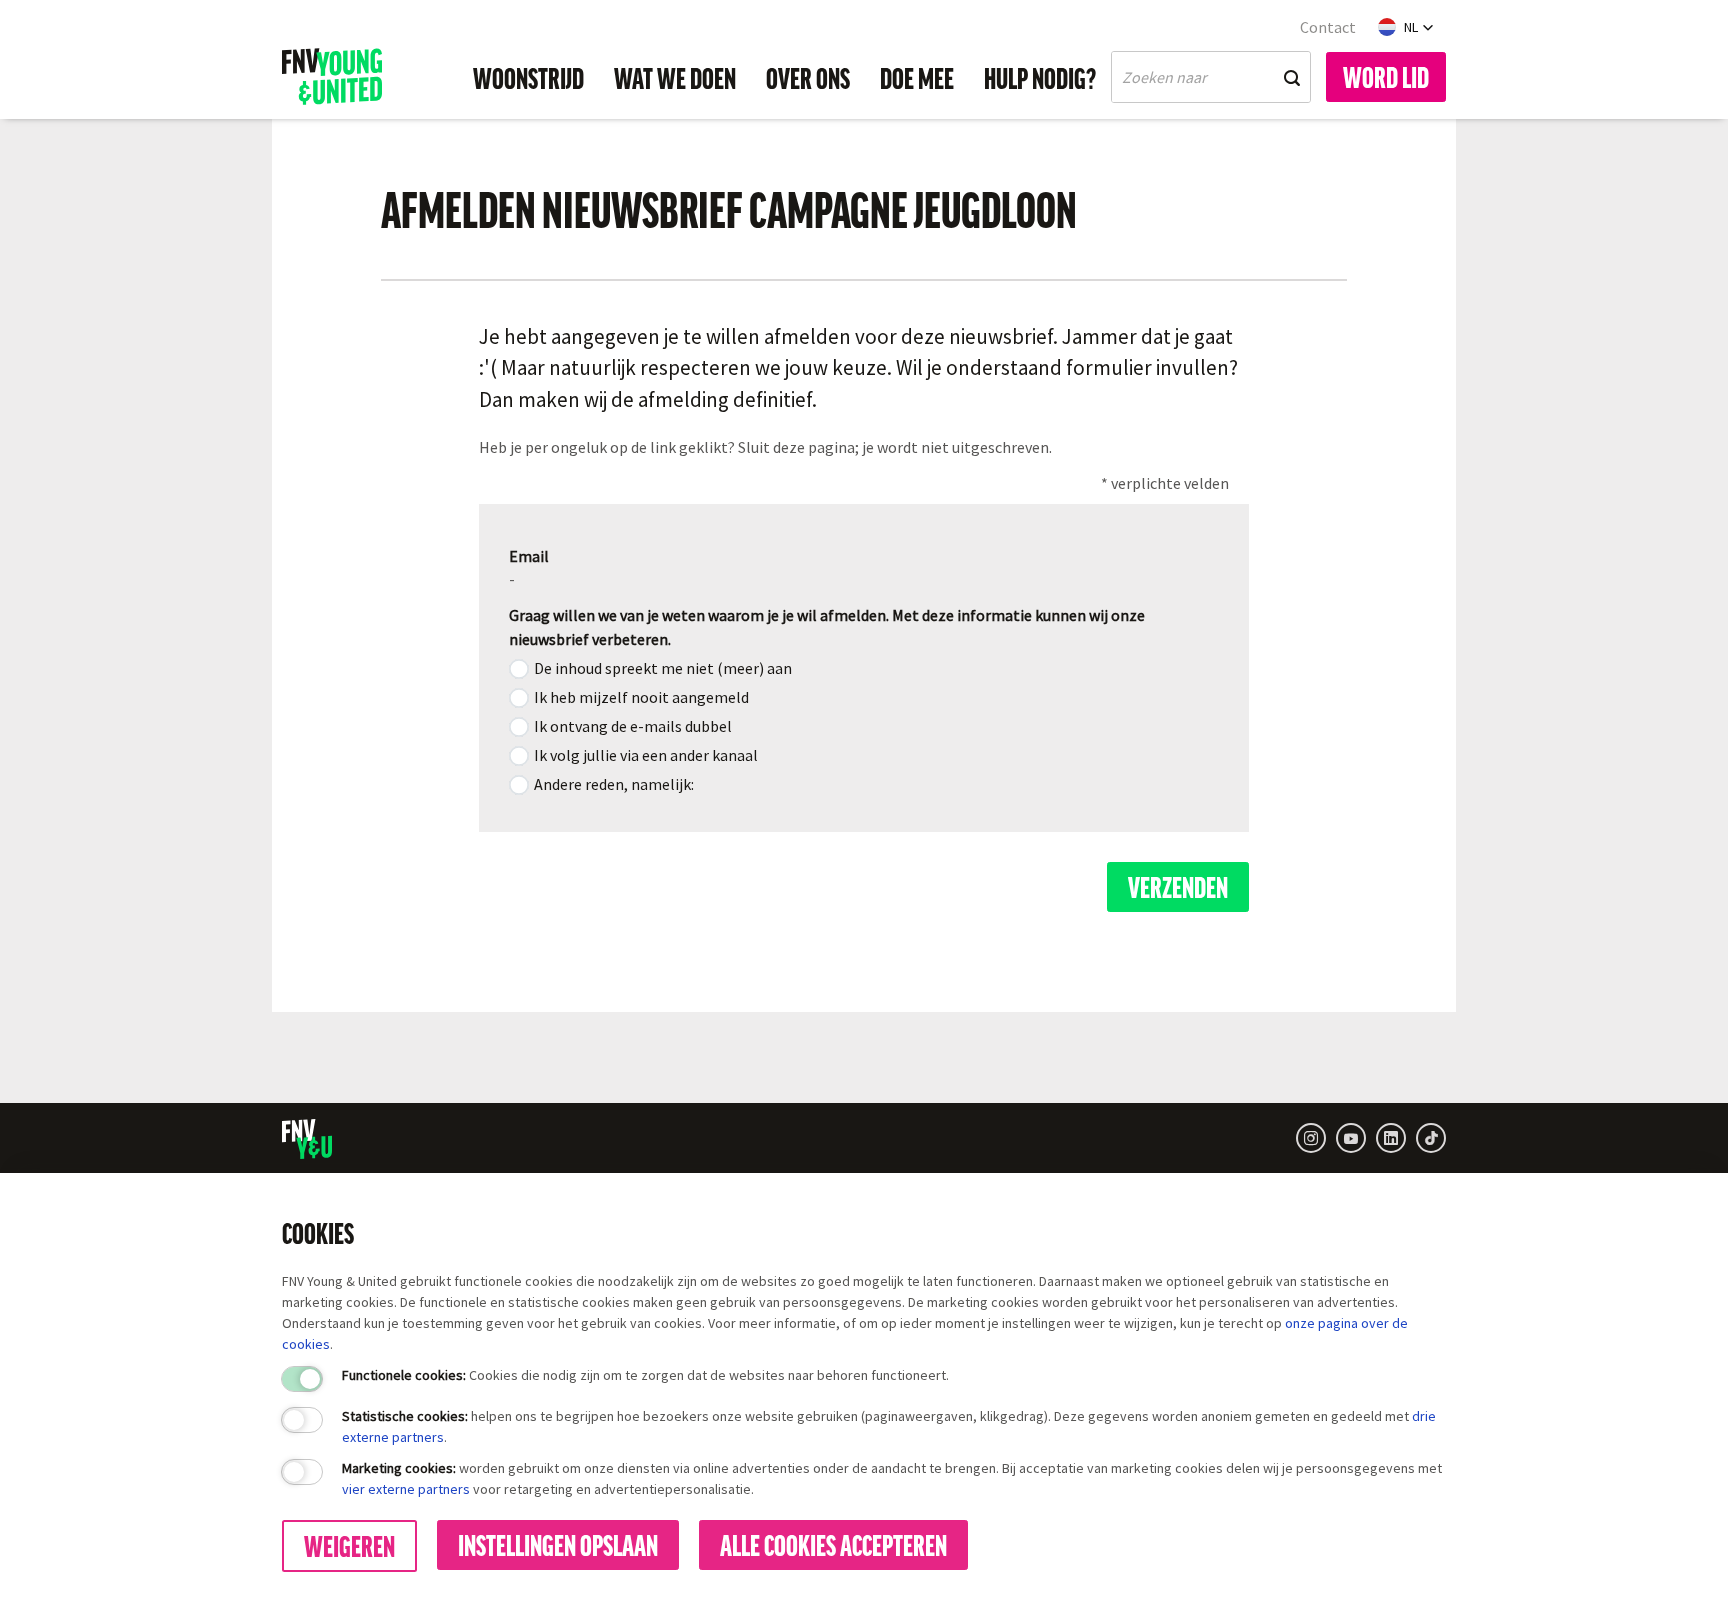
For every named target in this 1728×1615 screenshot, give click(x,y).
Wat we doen (675, 77)
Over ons (808, 77)
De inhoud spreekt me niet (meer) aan (663, 668)
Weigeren (349, 1545)
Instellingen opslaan (558, 1544)
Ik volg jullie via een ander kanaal (646, 755)
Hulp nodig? (1040, 77)
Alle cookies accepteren (833, 1544)
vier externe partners (406, 1489)
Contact (1328, 27)
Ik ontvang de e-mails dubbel (633, 726)
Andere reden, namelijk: (614, 784)
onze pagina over (1338, 1323)
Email (529, 556)
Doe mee (917, 77)
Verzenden (1178, 886)
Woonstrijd (528, 77)
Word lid (1386, 76)
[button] (1406, 27)
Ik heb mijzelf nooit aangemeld (641, 697)
